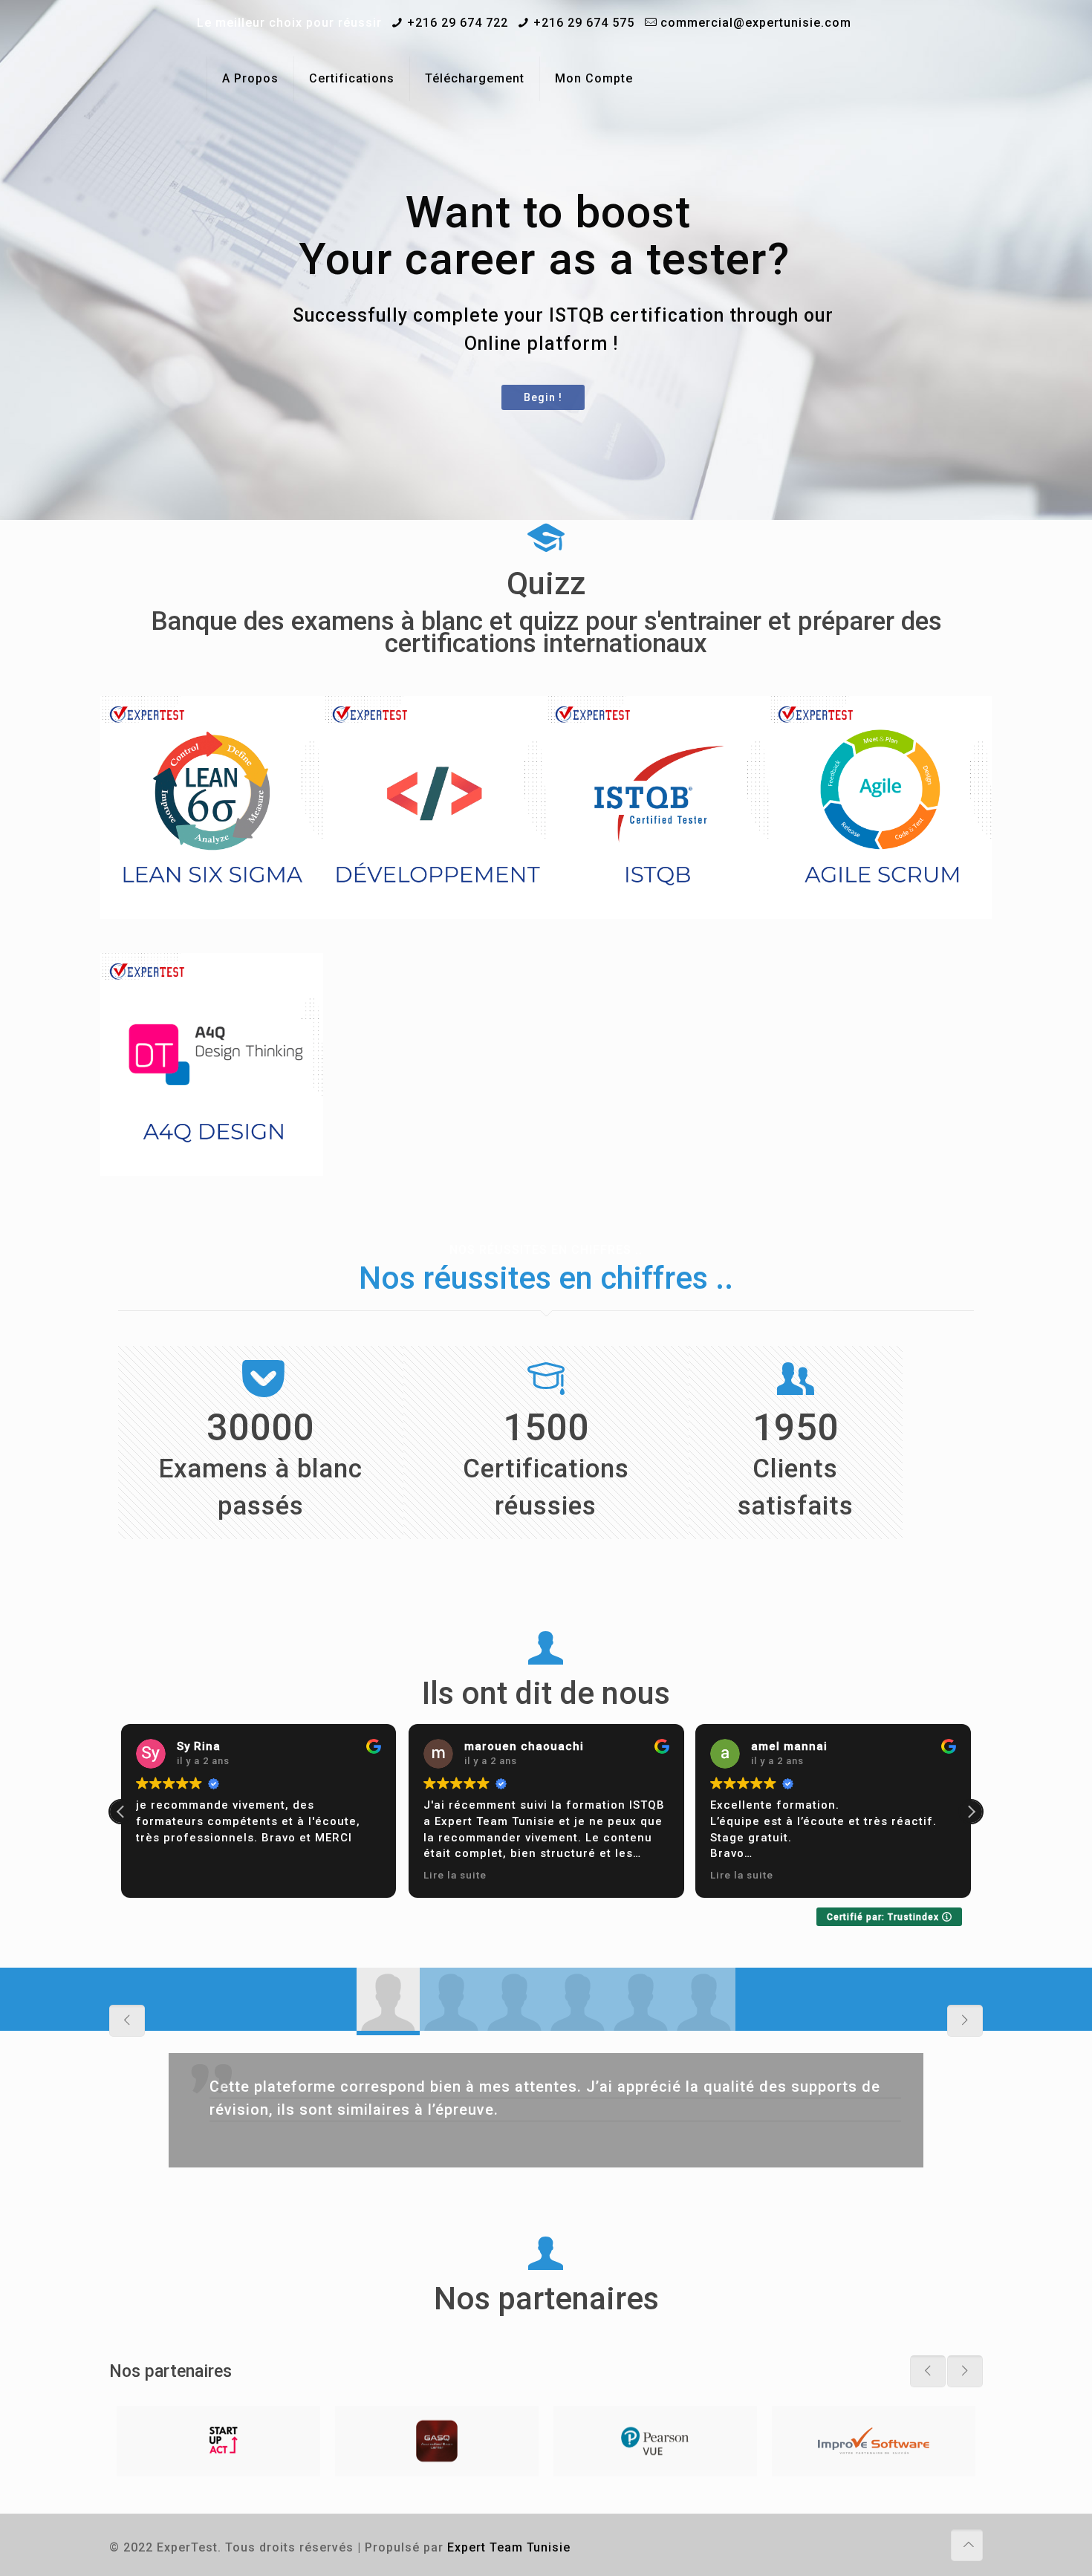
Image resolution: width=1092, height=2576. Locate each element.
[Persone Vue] (655, 2441)
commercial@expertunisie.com (756, 23)
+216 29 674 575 (584, 23)
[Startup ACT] (218, 2441)
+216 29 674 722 (458, 23)
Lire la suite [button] (455, 1875)
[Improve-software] (874, 2441)
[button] (971, 1812)
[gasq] (437, 2441)
